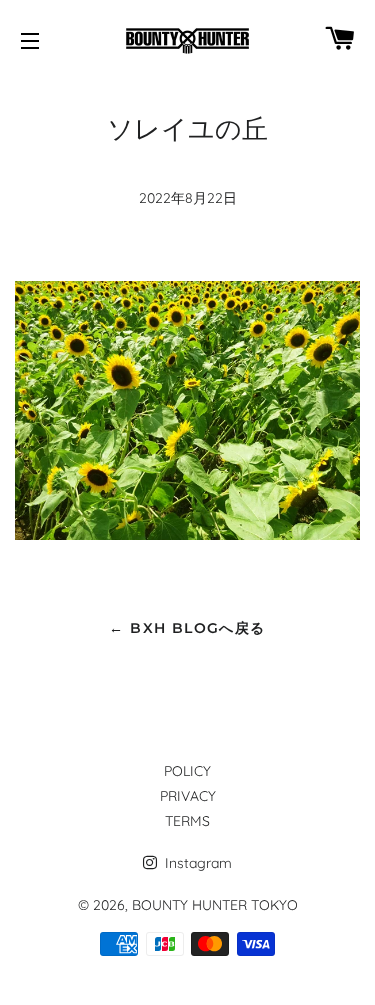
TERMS (187, 821)
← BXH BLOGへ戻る (187, 628)
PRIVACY (188, 796)
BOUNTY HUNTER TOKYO (215, 905)
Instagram (196, 863)
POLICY (187, 771)
